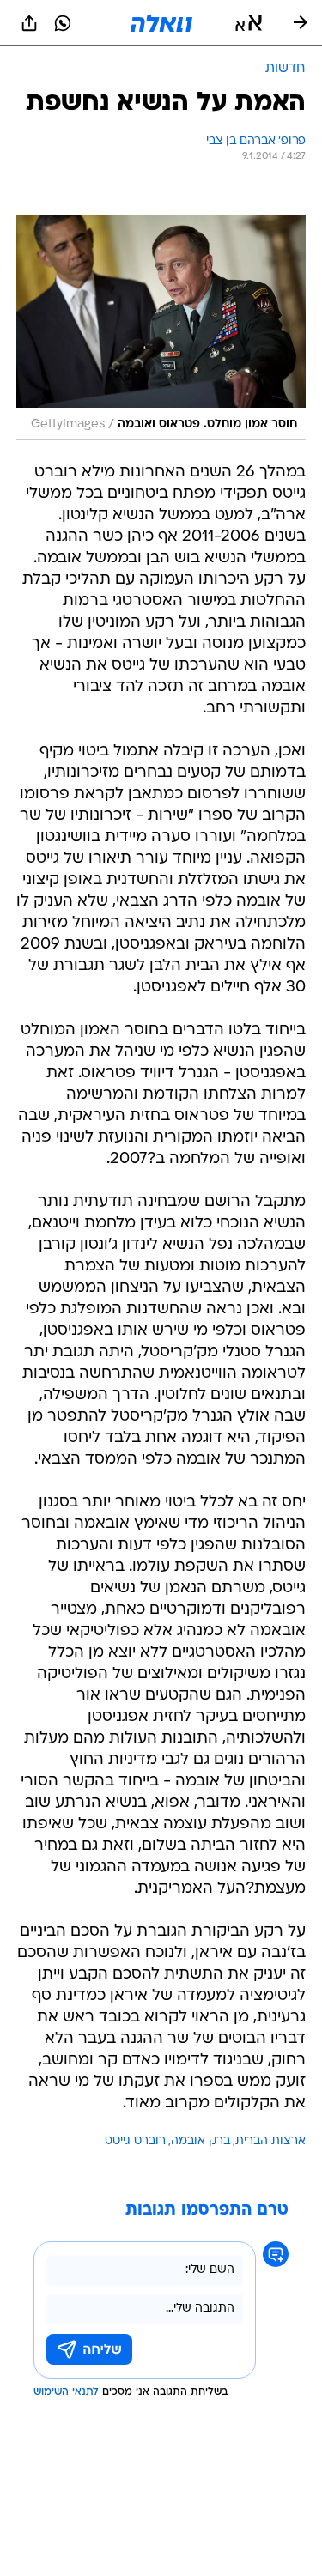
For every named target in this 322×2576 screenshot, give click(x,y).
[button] (249, 23)
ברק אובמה (200, 2141)
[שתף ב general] (29, 23)
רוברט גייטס (135, 2141)
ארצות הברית (270, 2141)
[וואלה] (161, 23)
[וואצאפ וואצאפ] (63, 23)
